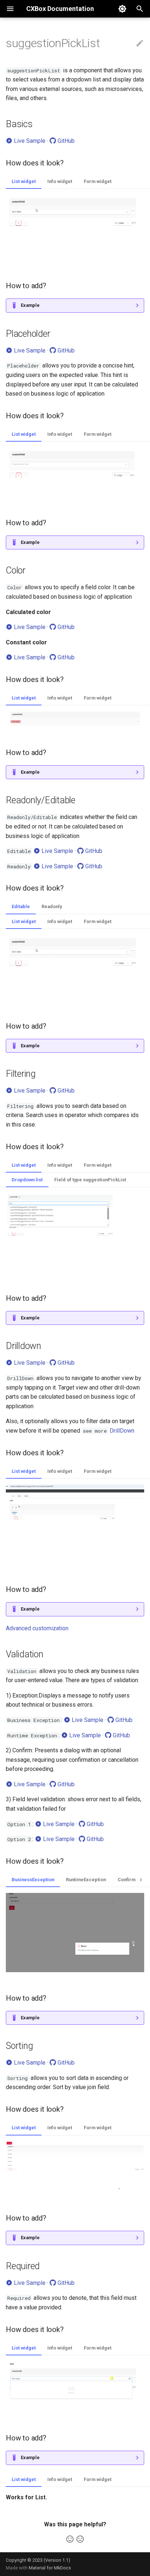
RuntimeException (86, 1880)
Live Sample (29, 141)
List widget (24, 181)
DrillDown (122, 1431)
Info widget (60, 181)
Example (30, 305)
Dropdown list (27, 1180)
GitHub (65, 141)
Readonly (52, 906)
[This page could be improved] (80, 2539)
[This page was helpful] (70, 2539)
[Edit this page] (140, 43)
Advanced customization (37, 1628)
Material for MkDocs (50, 2568)
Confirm (127, 1880)
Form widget (98, 181)
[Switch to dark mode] (122, 9)
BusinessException (33, 1880)
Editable (21, 906)
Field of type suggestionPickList (90, 1180)
